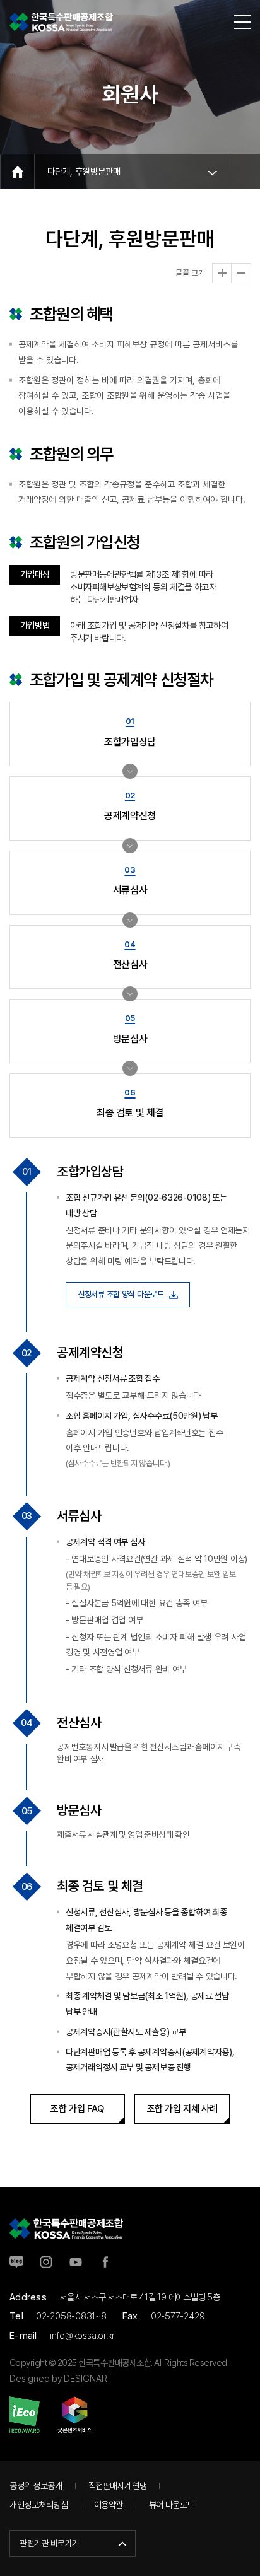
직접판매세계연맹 (118, 2486)
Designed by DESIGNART (61, 2378)
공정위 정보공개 (36, 2486)
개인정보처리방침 (39, 2504)
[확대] (222, 273)
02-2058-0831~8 (71, 2316)
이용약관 (109, 2504)
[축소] (241, 273)
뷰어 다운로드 (172, 2504)
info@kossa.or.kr (83, 2335)
